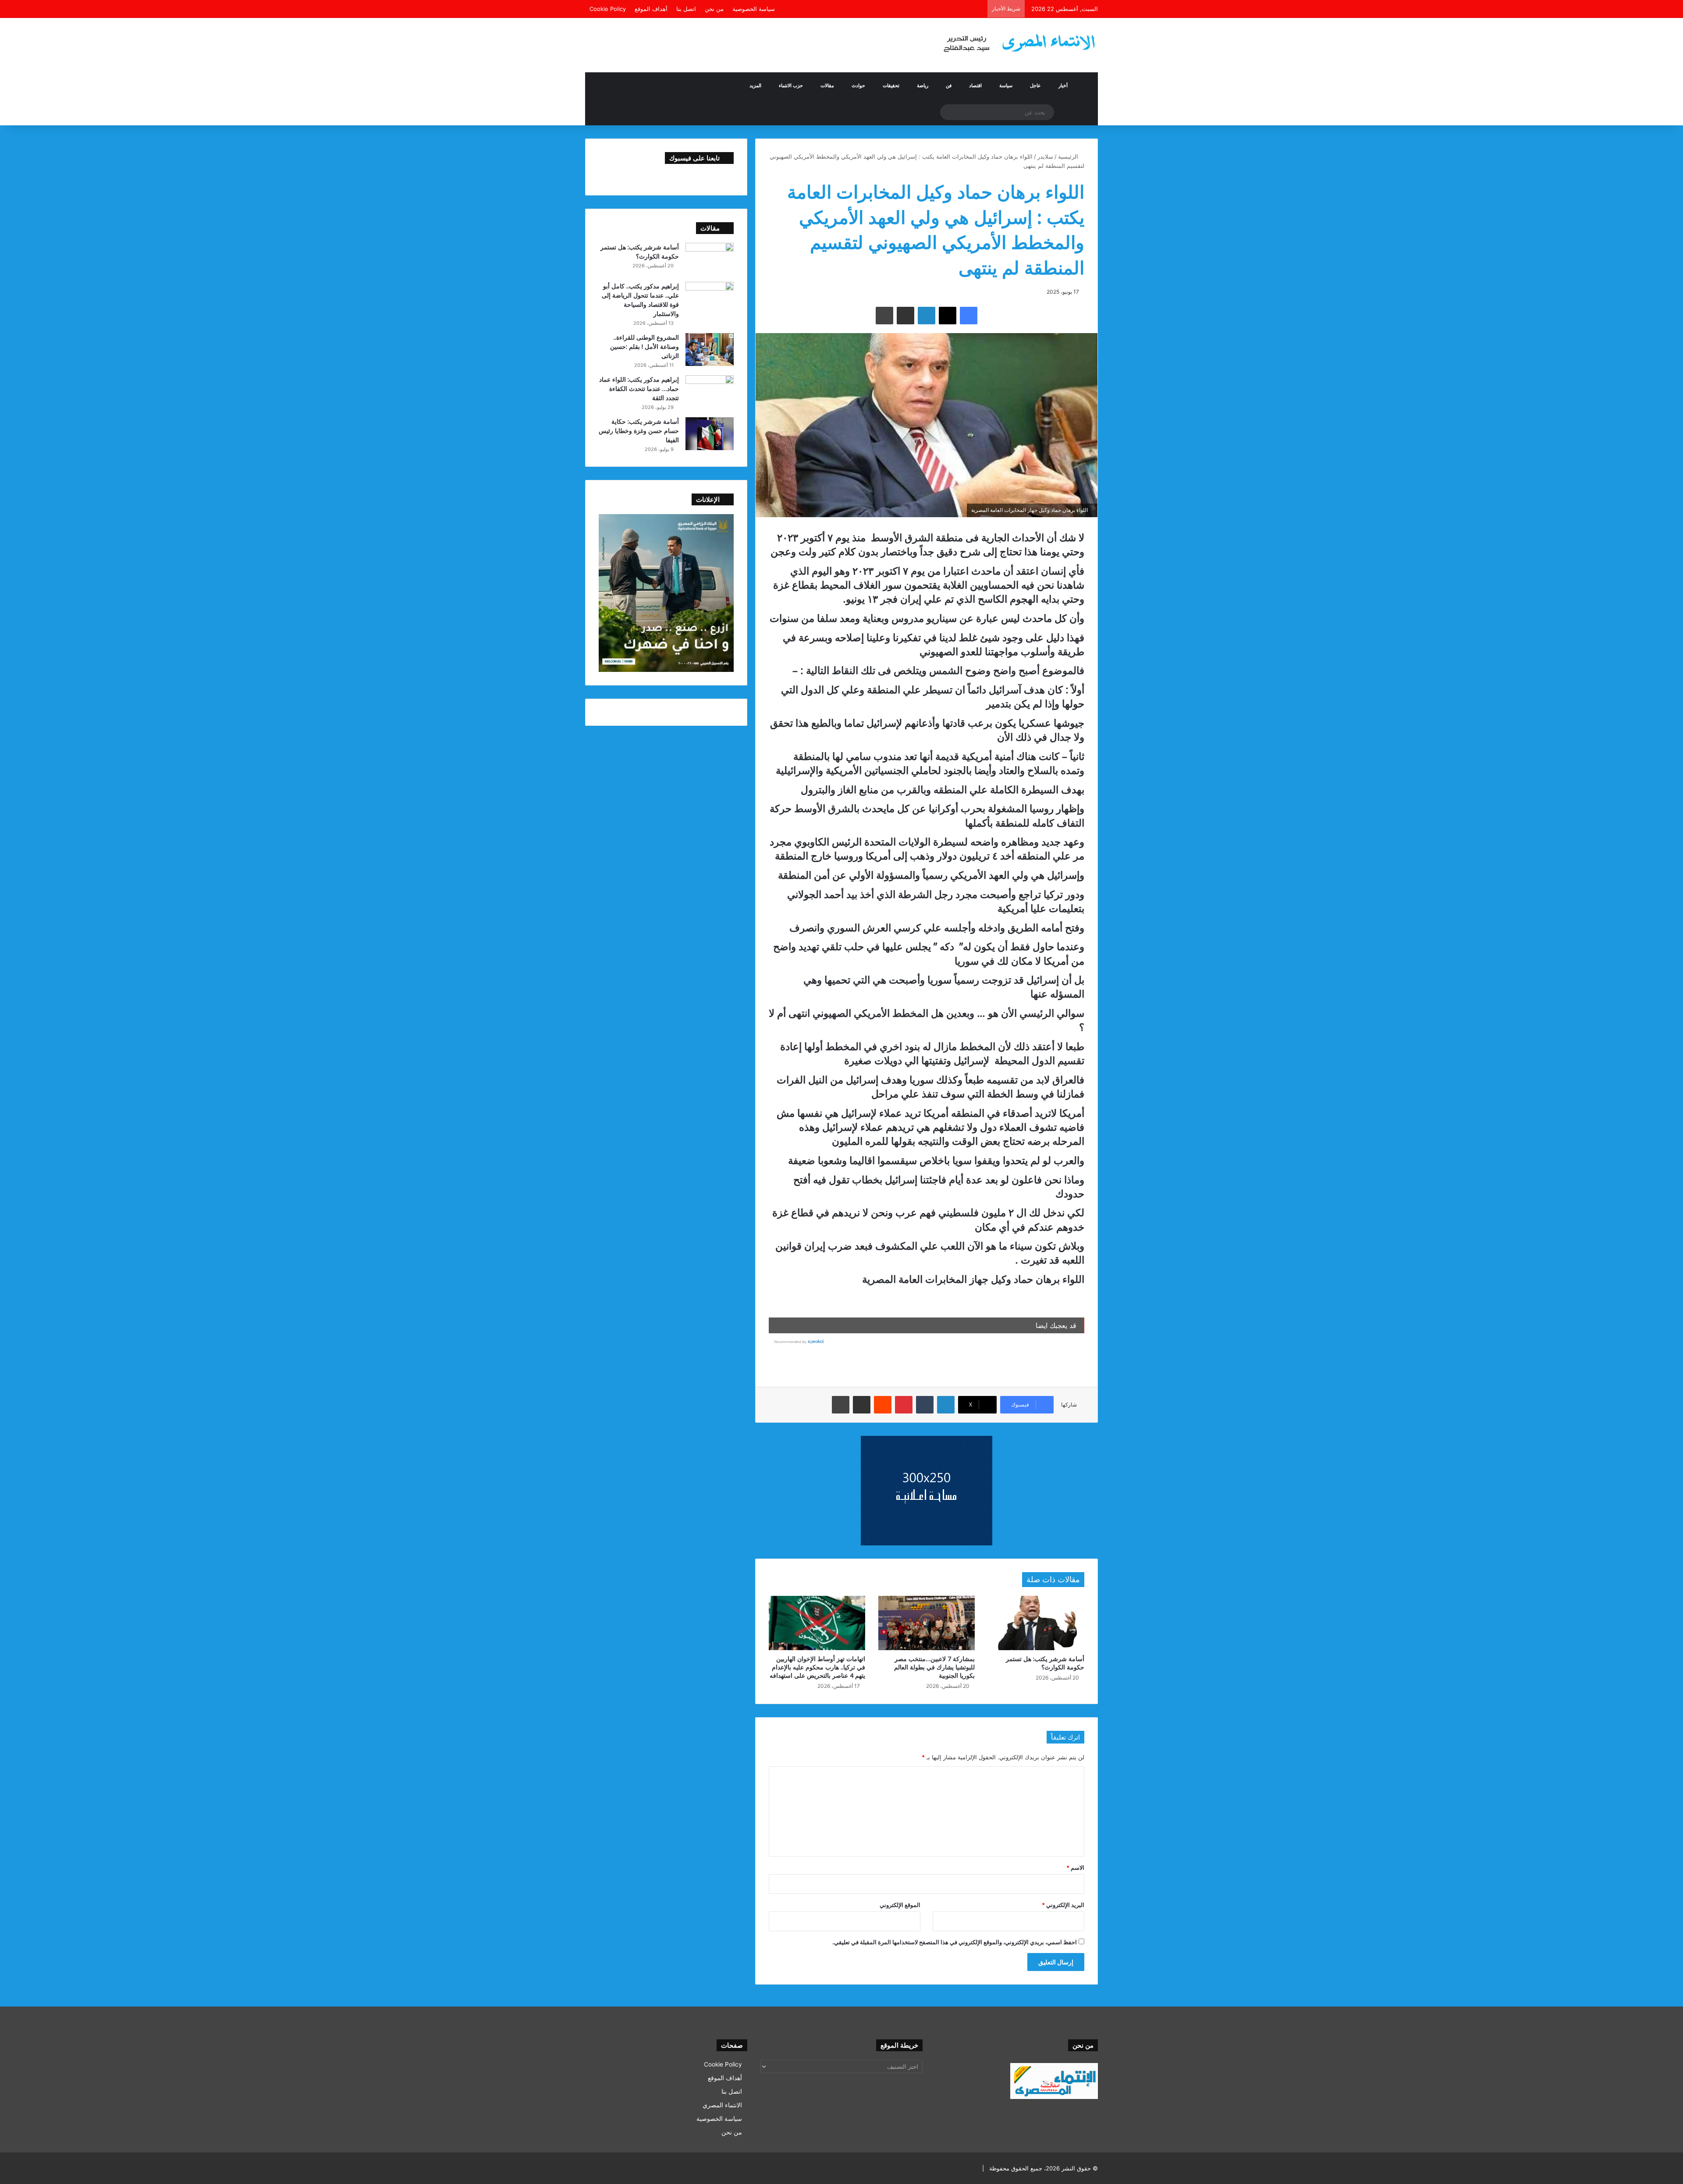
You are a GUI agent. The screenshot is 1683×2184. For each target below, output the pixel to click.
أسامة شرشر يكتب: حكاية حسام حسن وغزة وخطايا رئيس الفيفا (639, 431)
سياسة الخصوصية (754, 9)
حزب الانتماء (791, 85)
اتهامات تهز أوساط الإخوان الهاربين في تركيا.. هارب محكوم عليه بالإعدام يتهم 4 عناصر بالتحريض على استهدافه (817, 1667)
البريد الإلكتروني (1063, 1905)
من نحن (714, 9)
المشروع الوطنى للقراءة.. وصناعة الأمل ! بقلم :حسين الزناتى (644, 346)
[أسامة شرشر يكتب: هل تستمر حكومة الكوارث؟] (1036, 1623)
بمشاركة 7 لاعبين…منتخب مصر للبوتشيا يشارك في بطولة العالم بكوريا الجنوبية (934, 1667)
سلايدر (1045, 156)
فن (949, 85)
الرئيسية (1069, 156)
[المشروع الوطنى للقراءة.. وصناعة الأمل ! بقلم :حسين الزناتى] (710, 350)
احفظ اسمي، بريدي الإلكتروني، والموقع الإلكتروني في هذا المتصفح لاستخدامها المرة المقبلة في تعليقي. (955, 1942)
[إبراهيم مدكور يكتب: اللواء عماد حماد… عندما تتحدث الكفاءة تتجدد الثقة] (710, 392)
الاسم (1075, 1868)
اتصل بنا (686, 9)
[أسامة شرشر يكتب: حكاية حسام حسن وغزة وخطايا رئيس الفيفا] (710, 434)
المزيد (755, 85)
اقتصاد (975, 85)
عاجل (1035, 85)
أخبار (1063, 85)
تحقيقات (891, 85)
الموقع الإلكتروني (900, 1905)
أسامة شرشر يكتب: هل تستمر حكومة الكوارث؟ (1045, 1663)
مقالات (827, 85)
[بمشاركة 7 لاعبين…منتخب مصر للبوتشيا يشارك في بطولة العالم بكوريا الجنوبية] (927, 1623)
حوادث (858, 85)
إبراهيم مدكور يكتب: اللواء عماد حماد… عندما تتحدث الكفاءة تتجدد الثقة (639, 389)
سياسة (1006, 85)
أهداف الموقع (651, 9)
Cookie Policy (608, 9)
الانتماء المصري (722, 2105)
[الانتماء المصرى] (1017, 39)
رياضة (923, 85)
